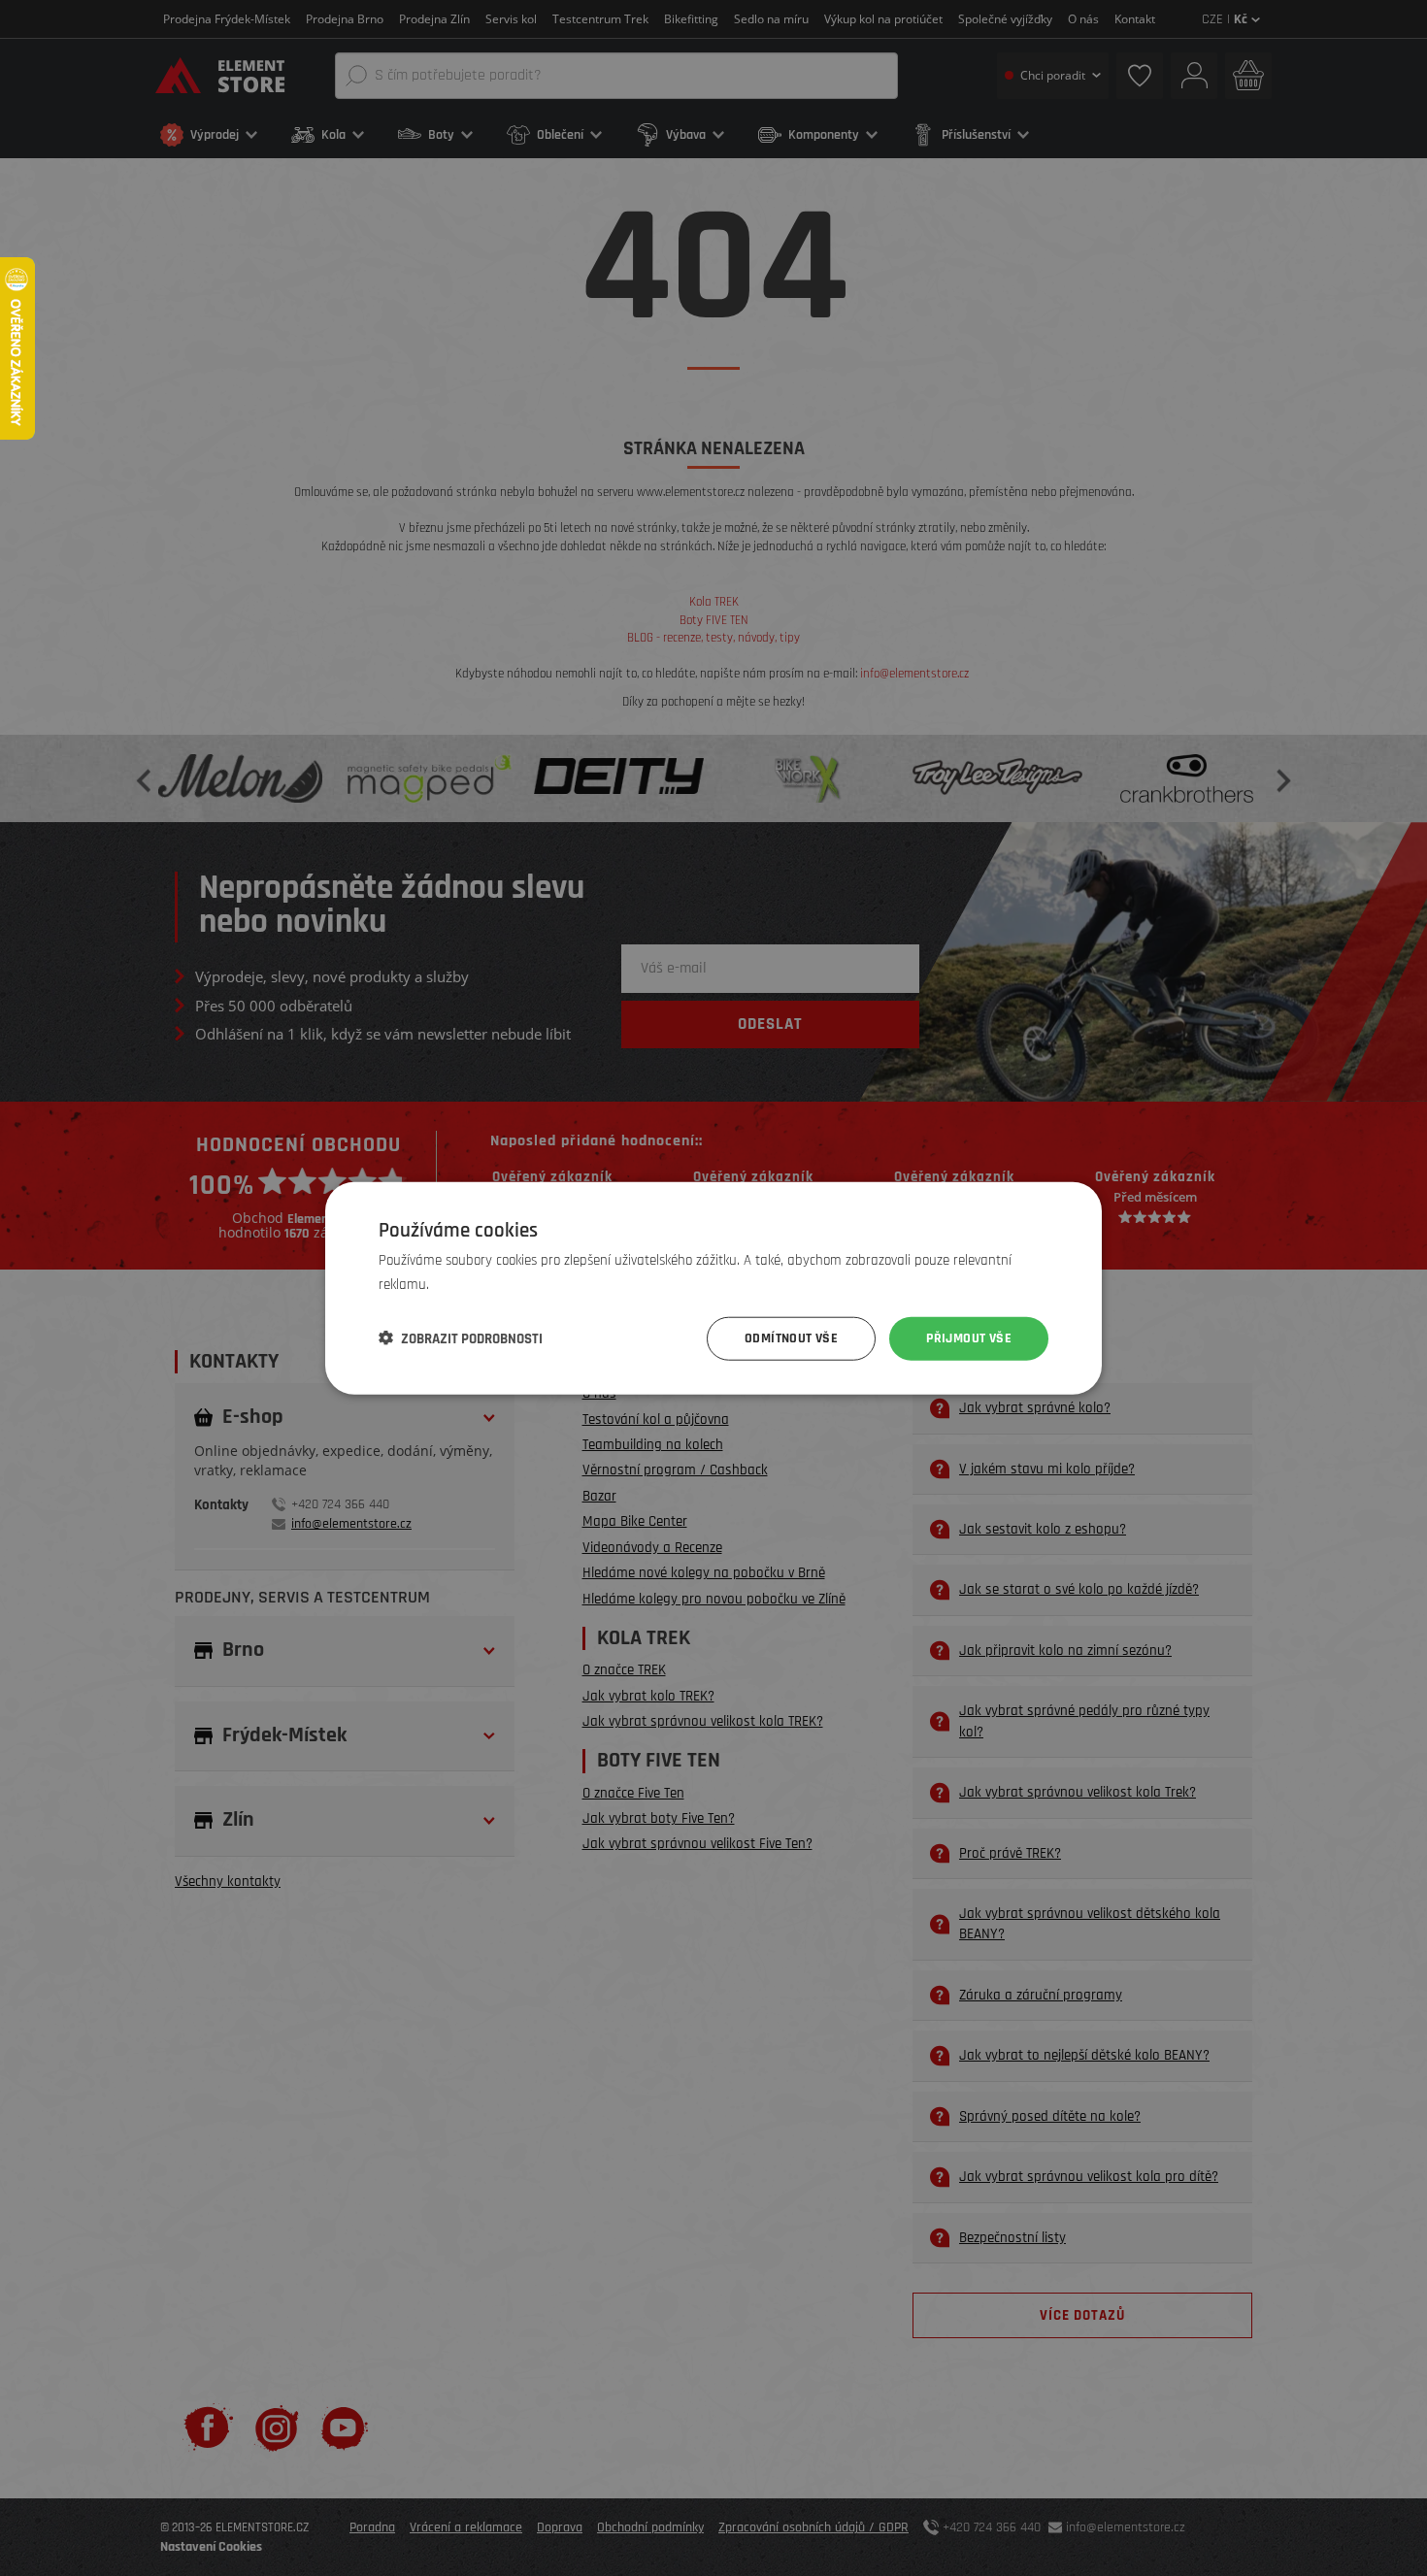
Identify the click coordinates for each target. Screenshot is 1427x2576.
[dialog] (713, 1288)
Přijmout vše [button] (969, 1338)
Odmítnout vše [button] (791, 1338)
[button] (461, 1338)
